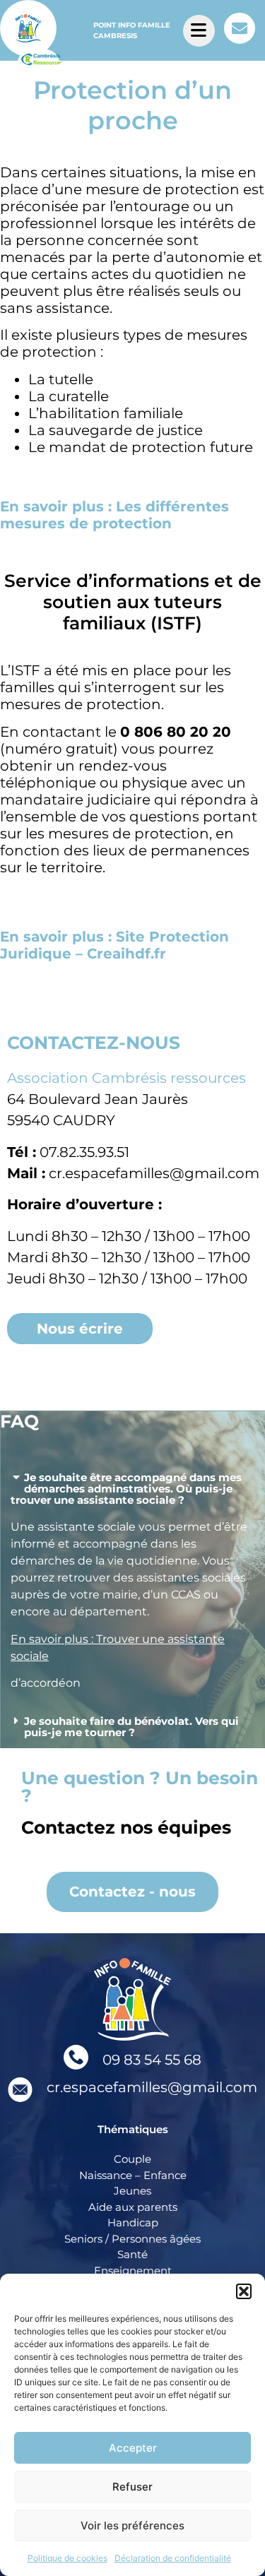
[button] (244, 2291)
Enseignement (133, 2271)
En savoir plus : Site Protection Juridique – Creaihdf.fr (114, 945)
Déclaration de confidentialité (173, 2558)
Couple (132, 2159)
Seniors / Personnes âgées (132, 2239)
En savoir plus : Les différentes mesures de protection (114, 515)
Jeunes (132, 2191)
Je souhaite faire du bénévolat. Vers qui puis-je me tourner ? (131, 1727)
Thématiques (133, 2129)
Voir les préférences (132, 2525)
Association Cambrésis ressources (126, 1078)
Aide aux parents (133, 2207)
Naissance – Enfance (133, 2175)
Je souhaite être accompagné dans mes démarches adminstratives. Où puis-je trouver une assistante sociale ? (126, 1489)
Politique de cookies (67, 2558)
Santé (132, 2254)
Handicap (133, 2222)
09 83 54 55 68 (152, 2060)
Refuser (132, 2487)
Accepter (133, 2448)
